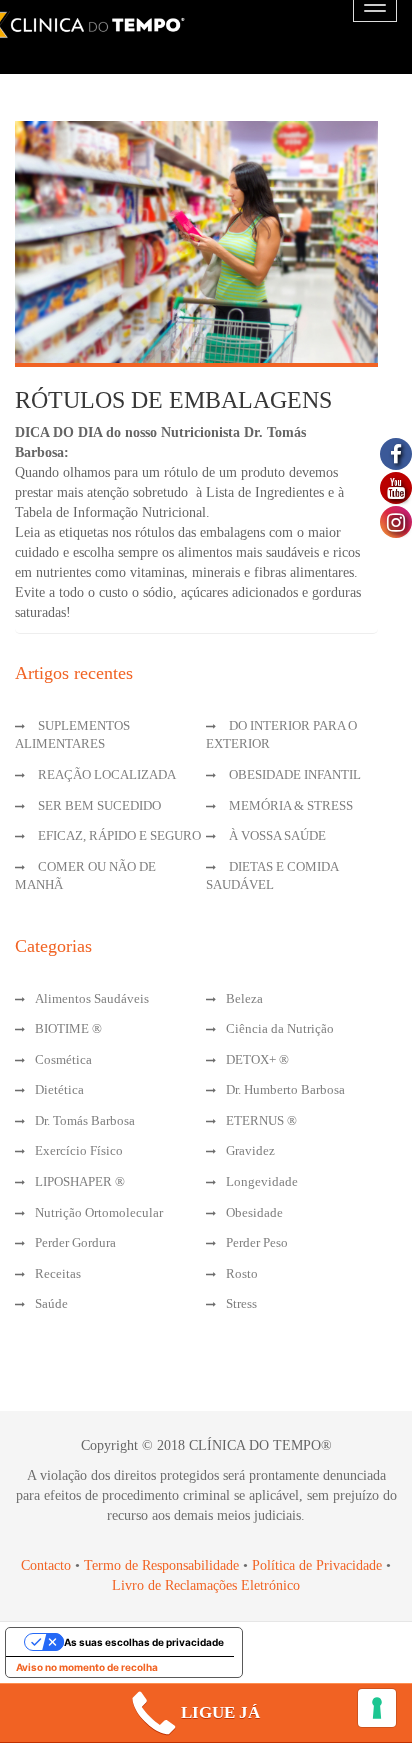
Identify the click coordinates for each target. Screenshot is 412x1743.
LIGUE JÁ (220, 1712)
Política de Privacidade (317, 1565)
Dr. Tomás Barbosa (85, 1120)
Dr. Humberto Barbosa (285, 1089)
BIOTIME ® (68, 1028)
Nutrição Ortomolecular (99, 1212)
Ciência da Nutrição (280, 1028)
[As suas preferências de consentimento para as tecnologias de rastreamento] (377, 1708)
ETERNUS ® (261, 1120)
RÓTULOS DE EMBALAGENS (173, 400)
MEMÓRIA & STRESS (291, 805)
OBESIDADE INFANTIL (295, 774)
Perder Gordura (75, 1242)
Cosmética (63, 1059)
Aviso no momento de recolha (87, 1667)
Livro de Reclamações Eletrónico (206, 1585)
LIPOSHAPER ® (80, 1181)
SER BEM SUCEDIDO (99, 805)
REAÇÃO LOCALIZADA (107, 774)
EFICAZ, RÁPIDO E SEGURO (119, 835)
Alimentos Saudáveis (92, 998)
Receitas (58, 1273)
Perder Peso (257, 1242)
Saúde (51, 1303)
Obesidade (254, 1212)
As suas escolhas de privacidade (144, 1642)
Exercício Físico (79, 1150)
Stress (241, 1303)
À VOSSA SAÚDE (277, 835)
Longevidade (262, 1181)
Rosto (242, 1273)
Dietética (59, 1089)
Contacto (46, 1565)
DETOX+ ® (257, 1059)
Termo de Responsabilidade (163, 1565)
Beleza (244, 998)
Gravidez (250, 1150)
